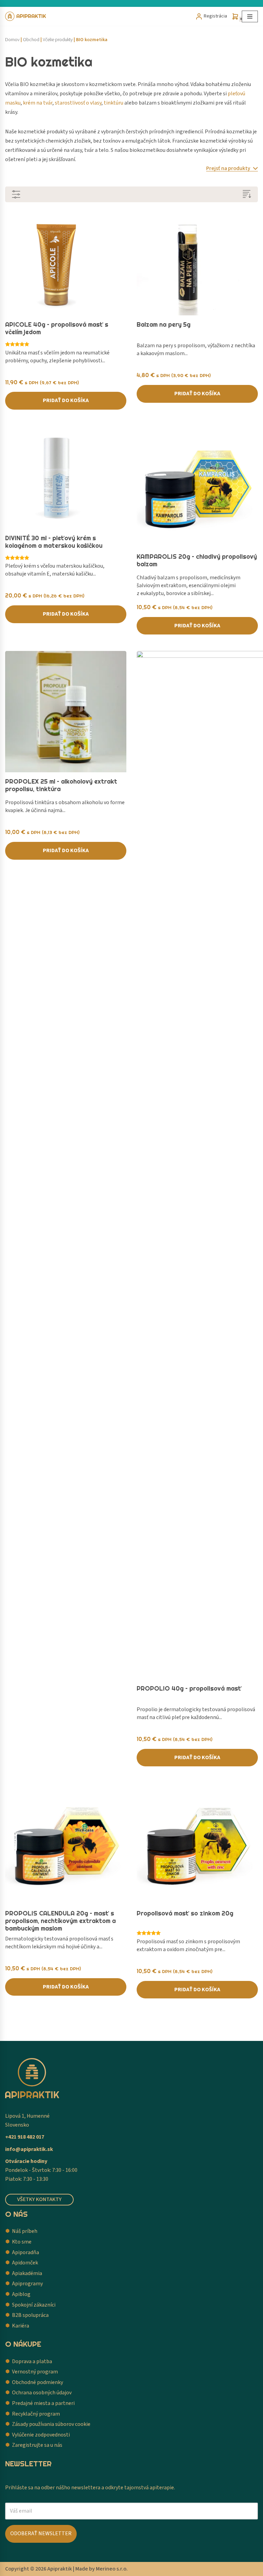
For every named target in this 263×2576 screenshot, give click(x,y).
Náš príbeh (25, 2231)
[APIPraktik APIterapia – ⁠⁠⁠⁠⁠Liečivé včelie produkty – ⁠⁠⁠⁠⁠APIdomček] (26, 16)
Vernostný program (35, 2372)
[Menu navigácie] (250, 16)
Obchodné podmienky (37, 2382)
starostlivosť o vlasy (78, 103)
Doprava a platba (32, 2361)
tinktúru (114, 103)
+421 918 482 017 (25, 2137)
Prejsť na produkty (229, 168)
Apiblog (21, 2294)
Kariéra (21, 2326)
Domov (12, 40)
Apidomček (25, 2263)
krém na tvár (38, 103)
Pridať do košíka (66, 400)
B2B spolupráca (30, 2315)
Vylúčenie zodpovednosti (41, 2435)
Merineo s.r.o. (112, 2569)
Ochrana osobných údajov (42, 2393)
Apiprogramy (27, 2284)
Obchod (31, 40)
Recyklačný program (36, 2414)
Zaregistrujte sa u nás (37, 2445)
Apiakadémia (27, 2273)
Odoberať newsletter (41, 2533)
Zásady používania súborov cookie (51, 2424)
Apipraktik (60, 2569)
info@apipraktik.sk (29, 2149)
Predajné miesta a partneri (43, 2403)
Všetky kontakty (39, 2199)
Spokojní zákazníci (34, 2305)
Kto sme (22, 2242)
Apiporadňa (26, 2252)
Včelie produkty (58, 40)
